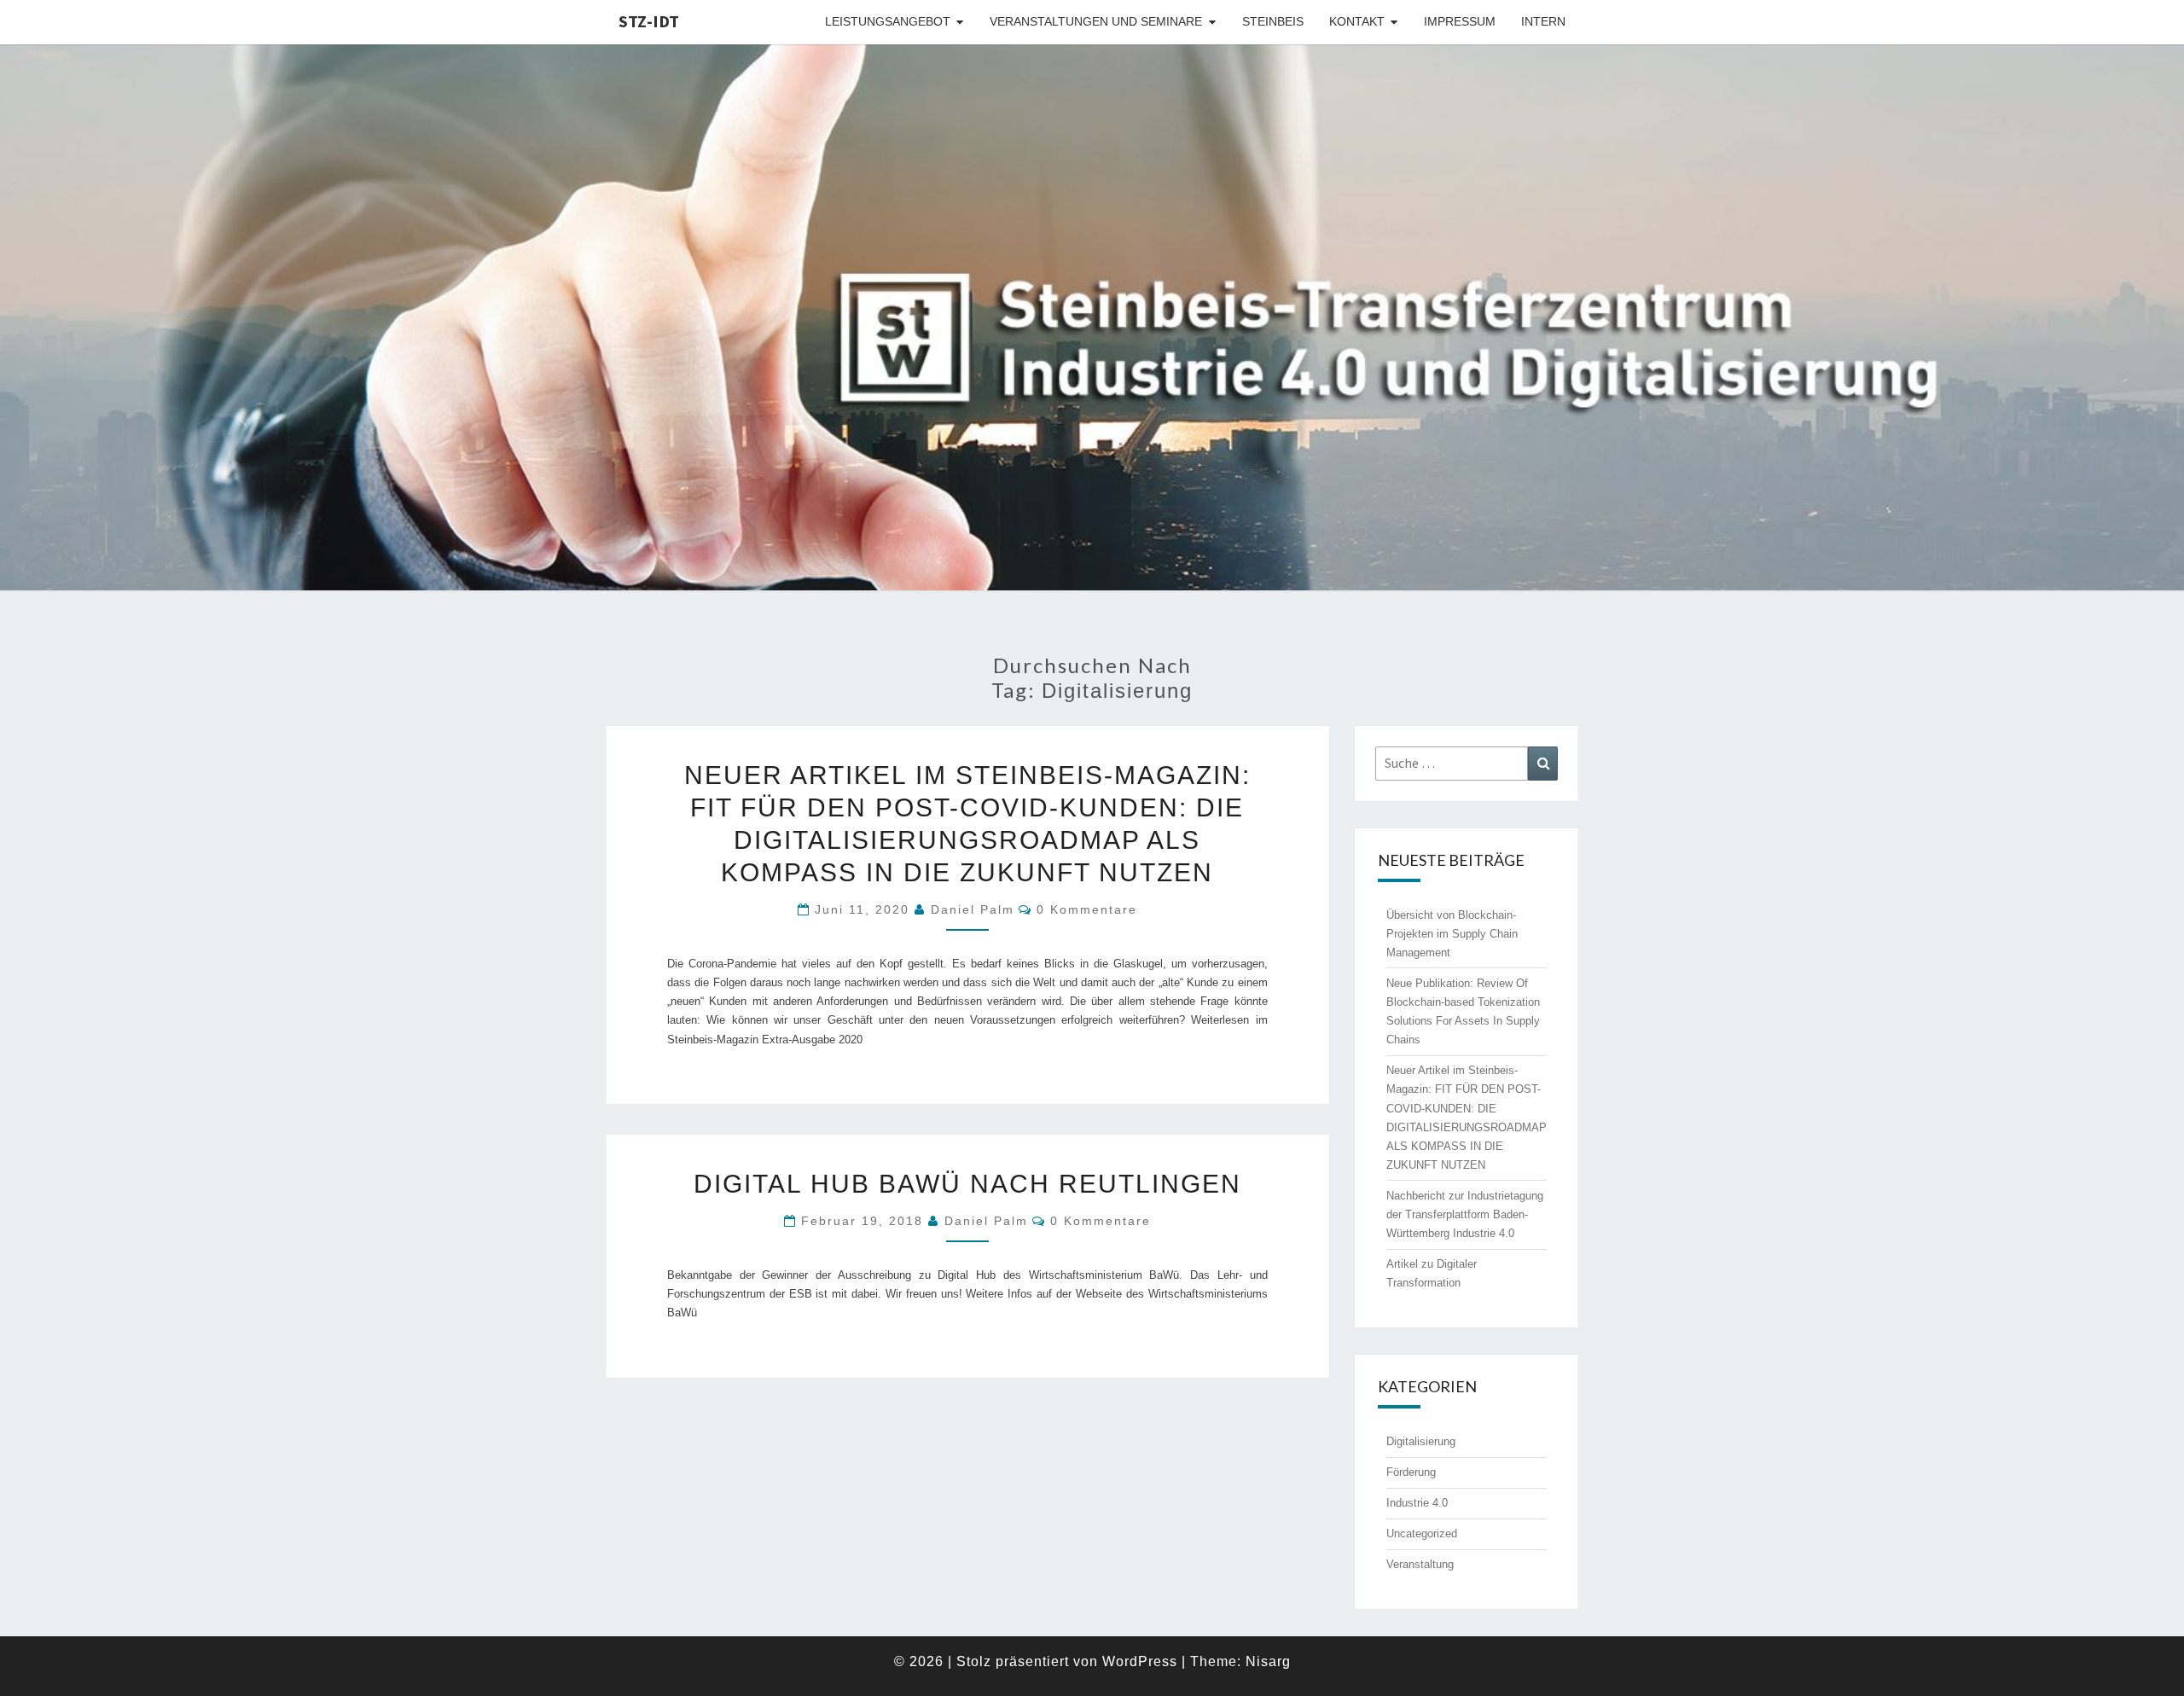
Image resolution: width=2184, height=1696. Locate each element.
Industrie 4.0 (1417, 1503)
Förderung (1411, 1472)
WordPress (1140, 1661)
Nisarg (1268, 1661)
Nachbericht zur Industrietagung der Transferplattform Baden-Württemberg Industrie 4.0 (1465, 1214)
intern (1543, 21)
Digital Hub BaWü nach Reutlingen (967, 1184)
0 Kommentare (1087, 909)
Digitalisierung (1421, 1441)
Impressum (1460, 21)
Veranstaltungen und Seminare (1096, 21)
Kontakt (1357, 21)
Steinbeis (1273, 21)
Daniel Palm (973, 909)
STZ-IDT (649, 21)
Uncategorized (1422, 1533)
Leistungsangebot (888, 21)
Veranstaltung (1420, 1564)
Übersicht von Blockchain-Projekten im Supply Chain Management (1452, 934)
